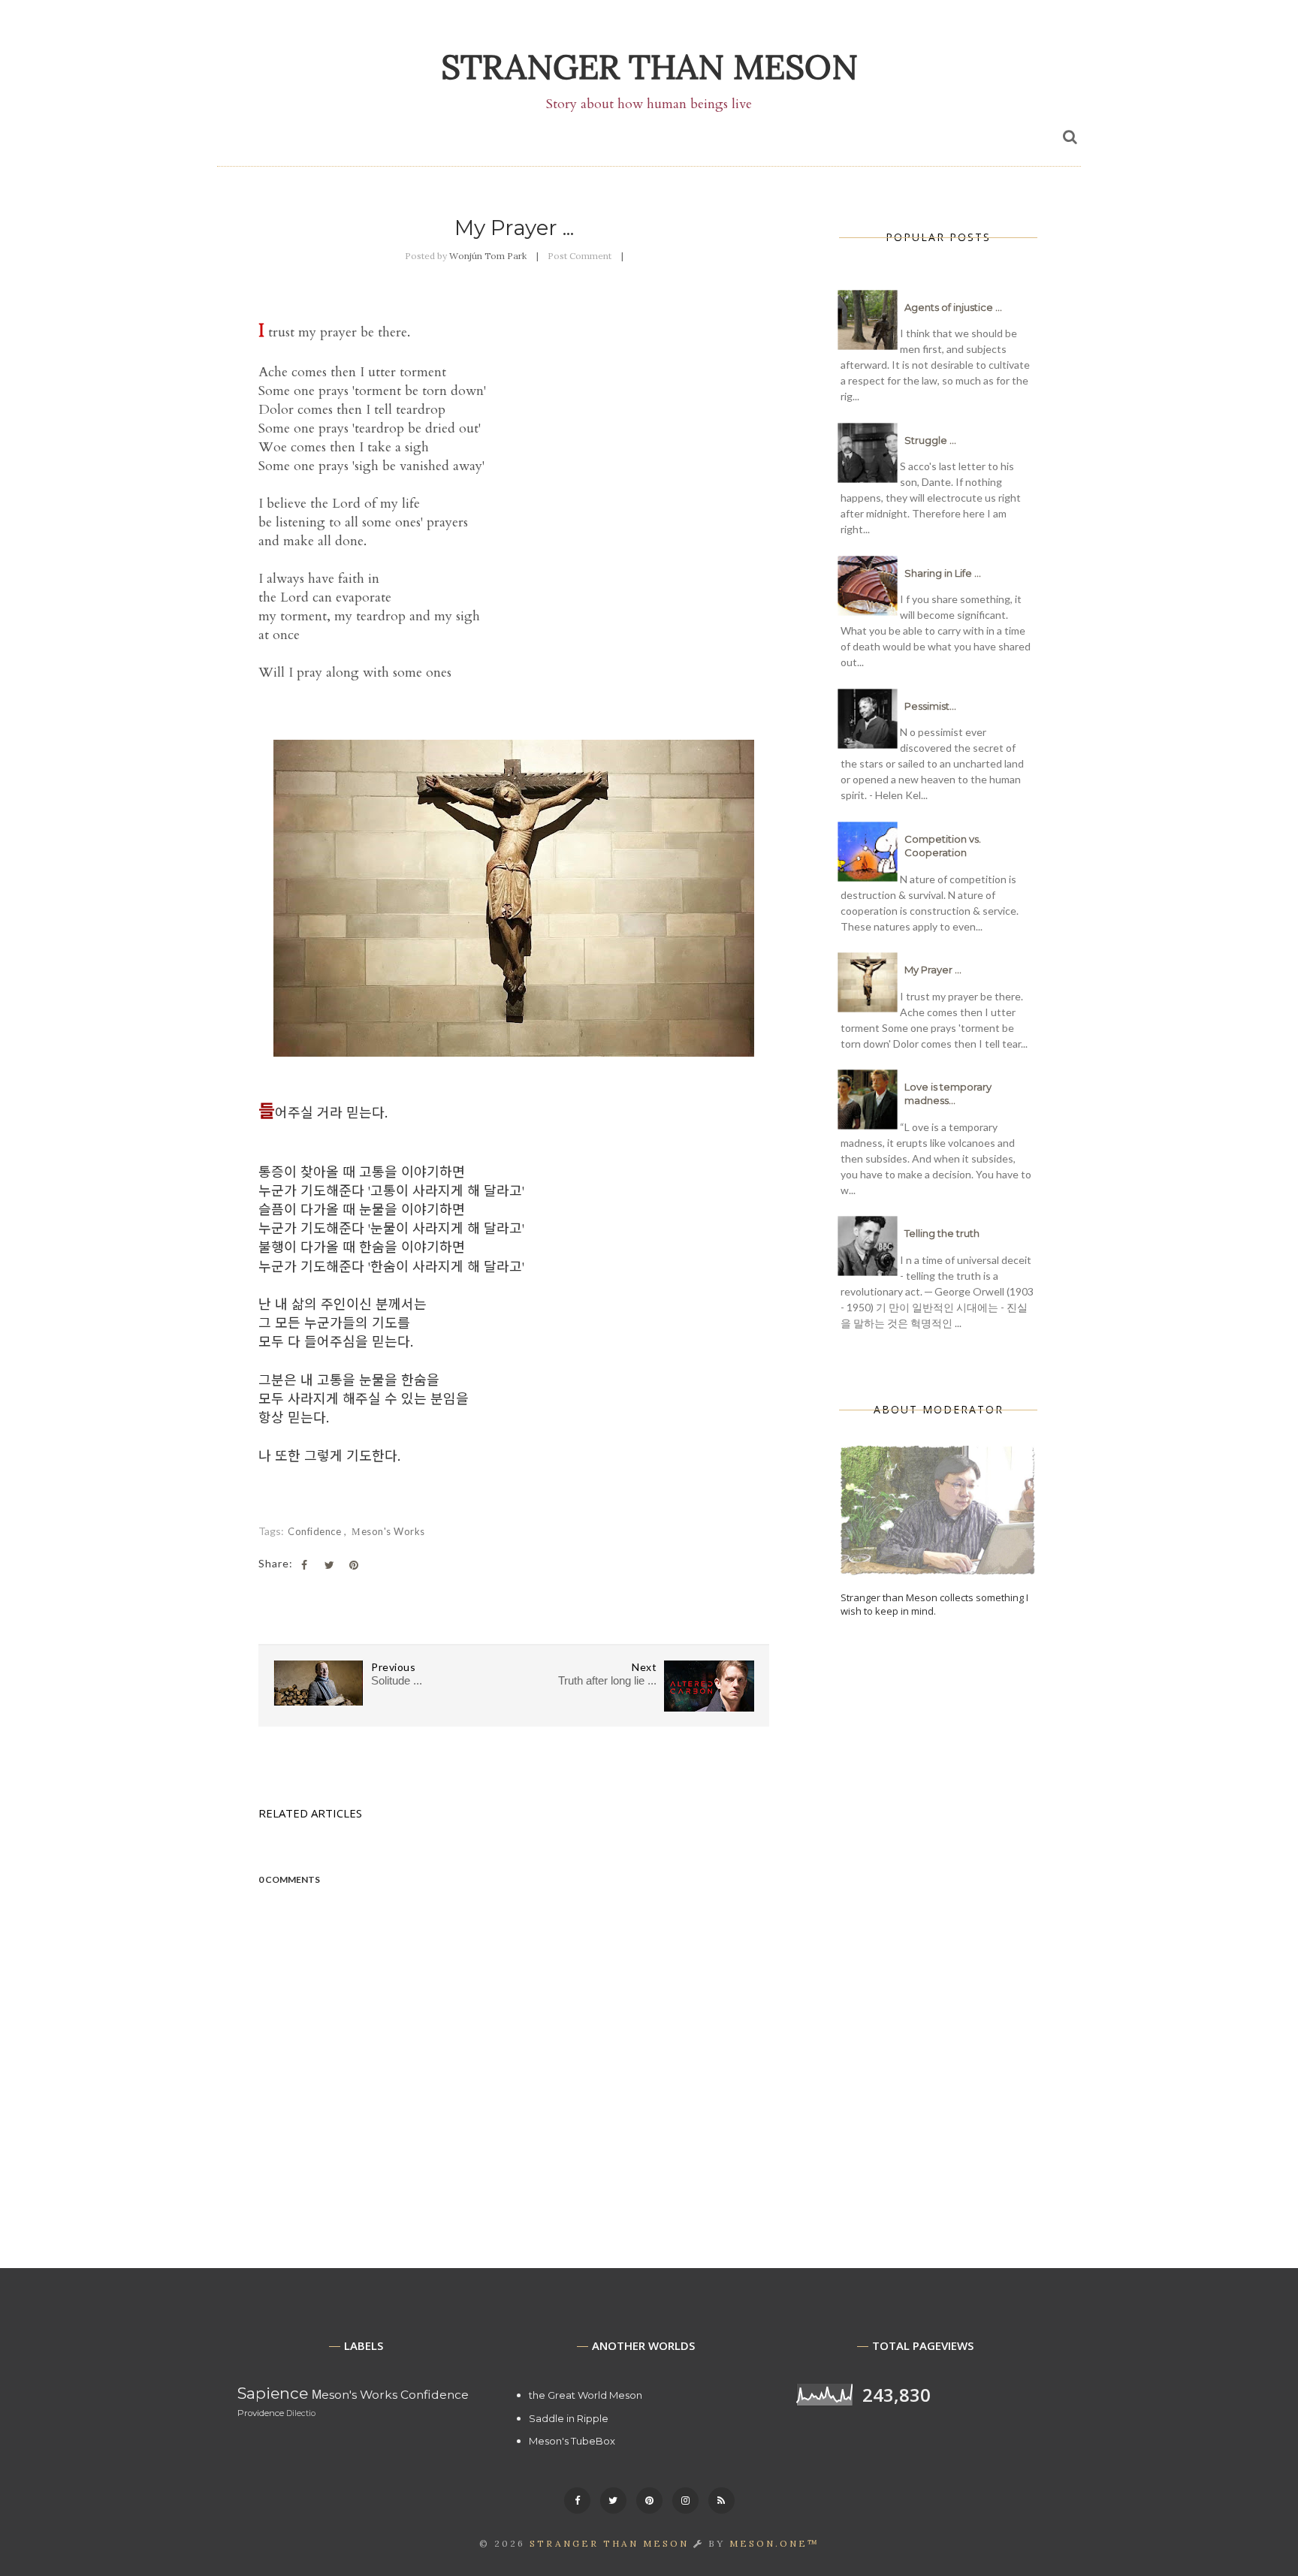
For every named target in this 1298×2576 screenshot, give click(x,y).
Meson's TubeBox (572, 2441)
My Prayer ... (933, 970)
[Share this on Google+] (354, 1565)
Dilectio (301, 2413)
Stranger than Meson (649, 66)
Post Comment (580, 256)
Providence (261, 2413)
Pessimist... (930, 706)
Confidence (316, 1531)
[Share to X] (329, 1565)
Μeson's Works (388, 1531)
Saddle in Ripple (569, 2418)
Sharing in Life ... (943, 573)
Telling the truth (942, 1233)
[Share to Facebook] (304, 1565)
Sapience (273, 2393)
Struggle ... (930, 440)
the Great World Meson (586, 2395)
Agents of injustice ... (953, 307)
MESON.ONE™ (774, 2543)
